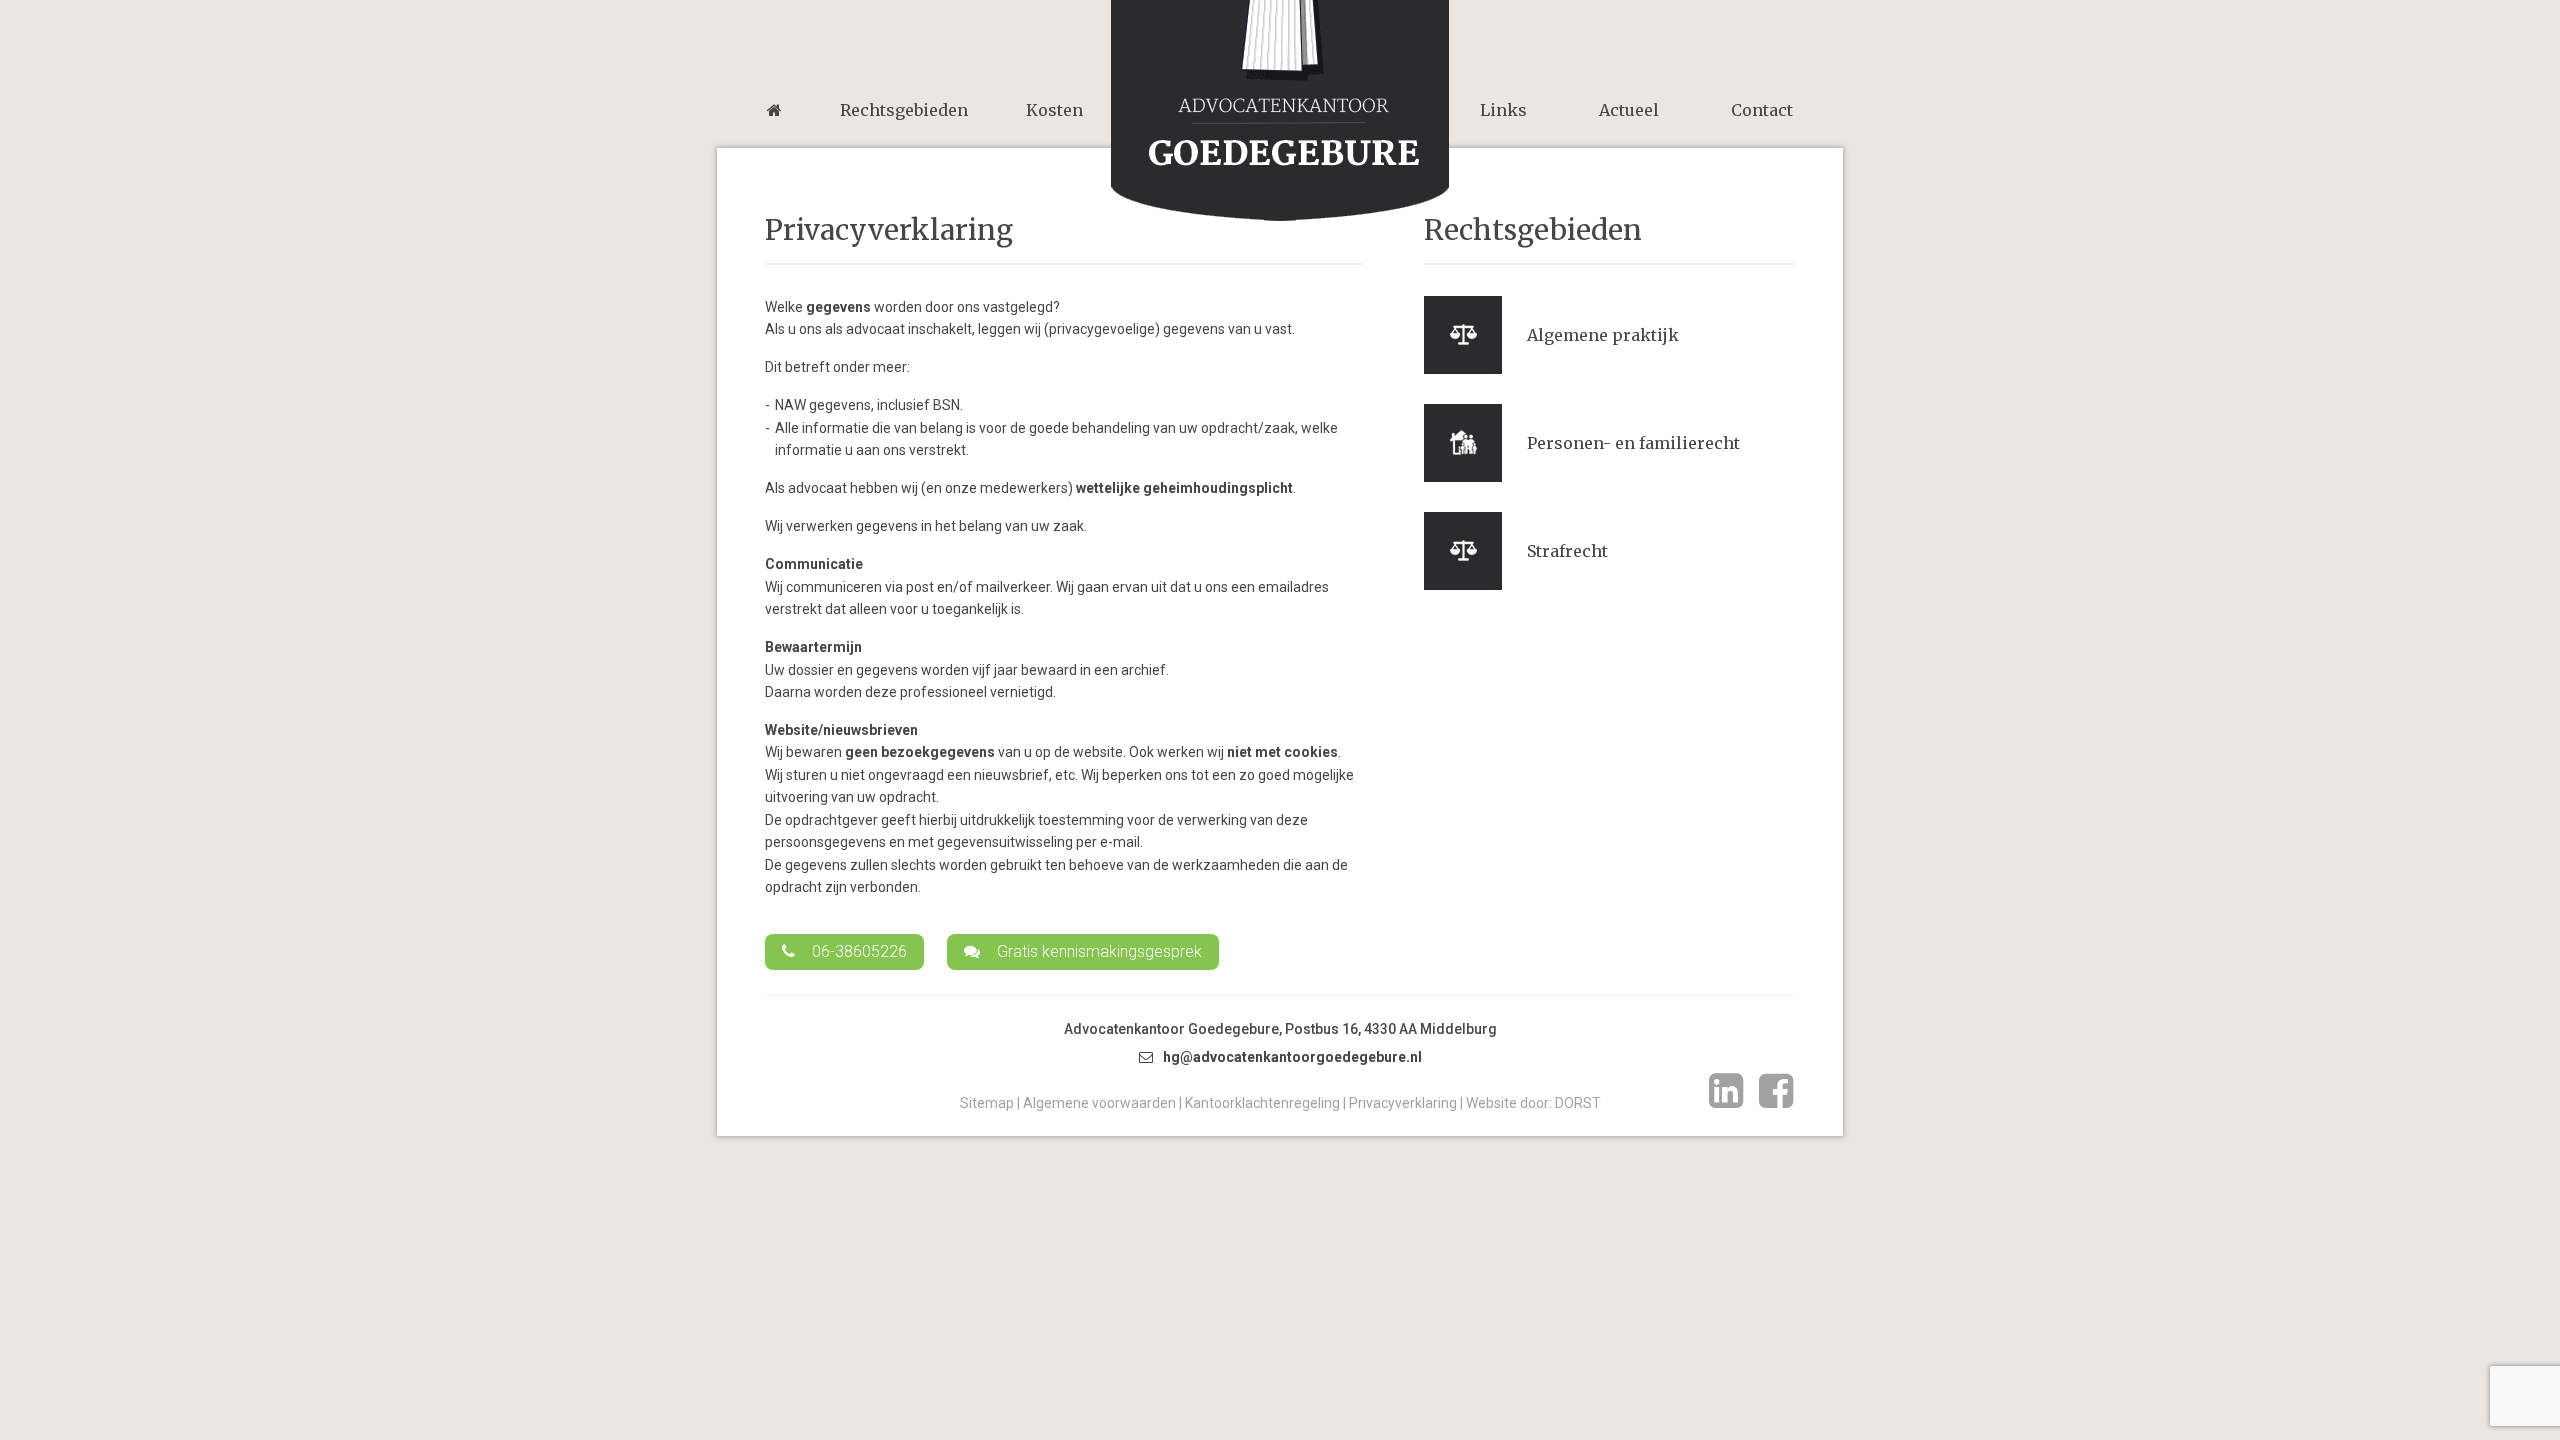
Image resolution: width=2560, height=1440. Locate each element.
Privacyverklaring (1403, 1103)
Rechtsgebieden (904, 110)
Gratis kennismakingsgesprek (1099, 951)
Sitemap (987, 1103)
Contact (1762, 110)
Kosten (1054, 110)
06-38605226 (859, 951)
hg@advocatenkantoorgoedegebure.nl (1292, 1057)
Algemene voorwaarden (1099, 1103)
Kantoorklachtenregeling (1262, 1103)
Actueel (1629, 110)
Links (1503, 110)
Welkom (774, 110)
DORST (1578, 1103)
